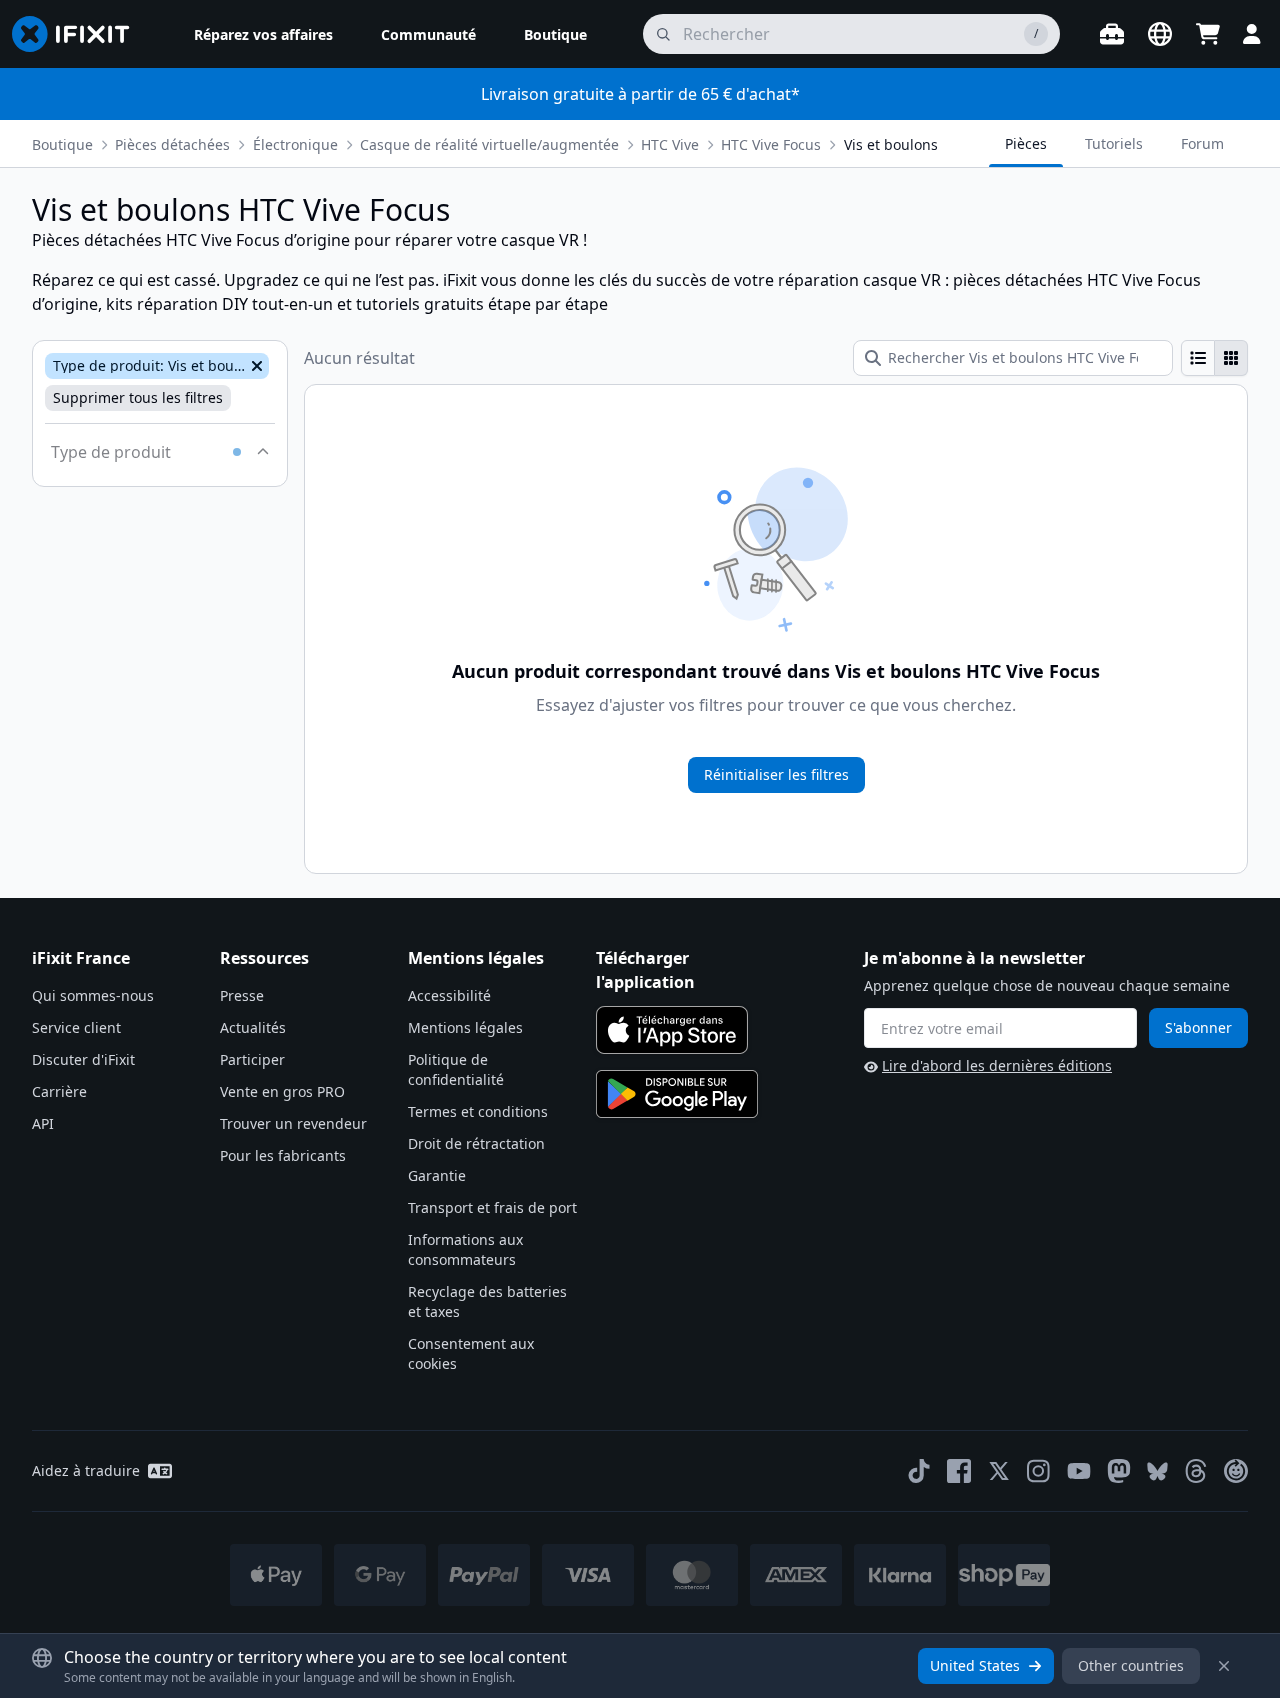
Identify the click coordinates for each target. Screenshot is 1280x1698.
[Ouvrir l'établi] (1112, 34)
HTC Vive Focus (771, 144)
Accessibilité (449, 995)
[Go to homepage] (79, 34)
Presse (242, 995)
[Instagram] (1039, 1471)
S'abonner (1198, 1027)
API (43, 1123)
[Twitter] (999, 1471)
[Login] (1252, 34)
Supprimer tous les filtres (138, 397)
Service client (76, 1027)
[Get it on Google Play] (677, 1094)
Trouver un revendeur (293, 1123)
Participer (252, 1059)
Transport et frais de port (492, 1207)
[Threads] (1196, 1471)
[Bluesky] (1157, 1471)
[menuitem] (263, 34)
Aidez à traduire (86, 1470)
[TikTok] (919, 1471)
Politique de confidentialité (456, 1069)
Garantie (437, 1175)
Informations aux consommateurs (465, 1249)
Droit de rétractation (476, 1143)
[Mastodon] (1119, 1471)
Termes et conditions (478, 1111)
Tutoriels (1114, 143)
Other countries (1131, 1665)
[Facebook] (959, 1471)
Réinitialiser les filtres (776, 774)
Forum (1202, 143)
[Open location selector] (1160, 34)
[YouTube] (1079, 1471)
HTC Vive (670, 144)
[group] (1214, 358)
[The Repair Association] (1236, 1471)
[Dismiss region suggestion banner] (1224, 1666)
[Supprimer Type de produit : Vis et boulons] (255, 366)
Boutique (62, 144)
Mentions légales (465, 1027)
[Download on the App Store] (672, 1030)
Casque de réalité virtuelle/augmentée (489, 144)
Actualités (253, 1027)
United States (975, 1665)
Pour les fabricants (283, 1155)
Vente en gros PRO (282, 1091)
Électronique (295, 144)
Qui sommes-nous (93, 995)
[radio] (1198, 358)
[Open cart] (1208, 34)
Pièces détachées (172, 144)
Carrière (59, 1091)
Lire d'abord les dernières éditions (997, 1065)
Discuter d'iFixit (83, 1059)
